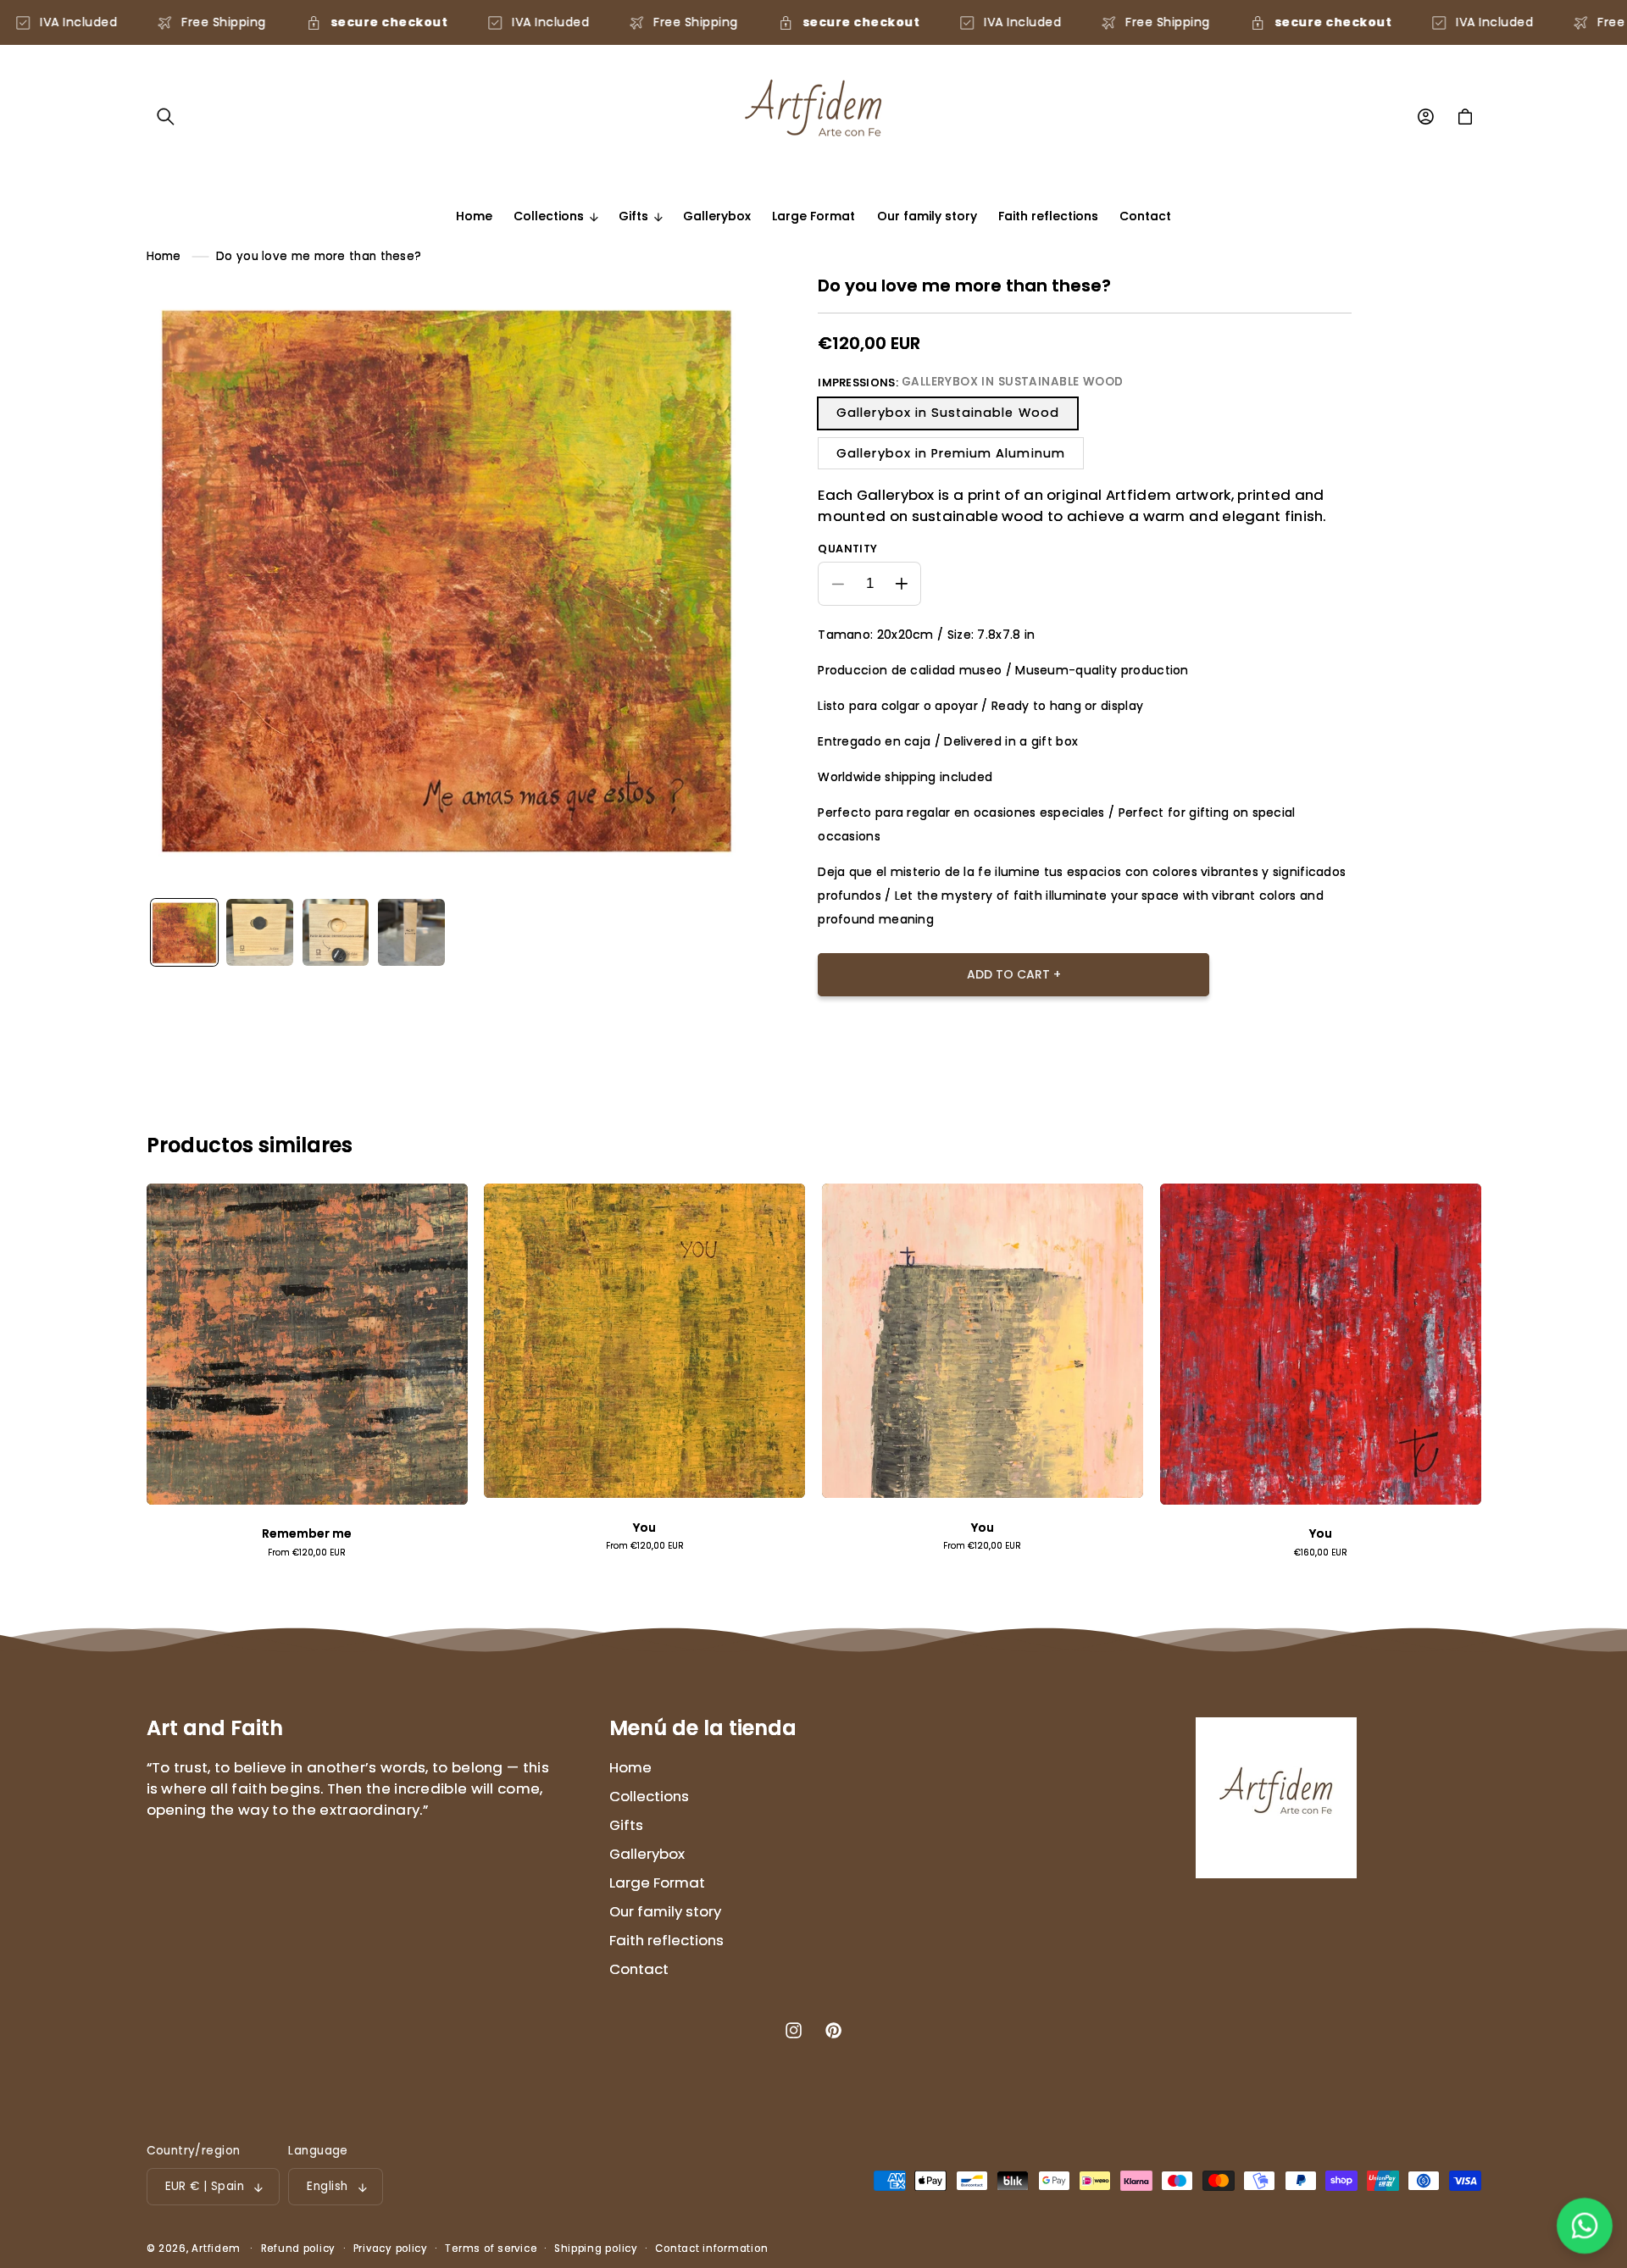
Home (164, 256)
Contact (639, 1969)
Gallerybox (647, 1854)
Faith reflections (666, 1940)
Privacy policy (391, 2249)
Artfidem (216, 2249)
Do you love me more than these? (319, 256)
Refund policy (299, 2249)
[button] (166, 117)
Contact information (711, 2249)
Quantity (847, 549)
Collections (649, 1796)
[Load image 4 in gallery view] (336, 932)
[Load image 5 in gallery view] (411, 932)
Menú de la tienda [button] (703, 1728)
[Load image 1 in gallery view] (184, 932)
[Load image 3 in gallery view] (260, 932)
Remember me (307, 1534)
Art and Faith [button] (215, 1728)
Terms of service (491, 2249)
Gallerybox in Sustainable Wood (948, 413)
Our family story (665, 1911)
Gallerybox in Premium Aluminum (951, 453)
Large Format (657, 1883)
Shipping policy (596, 2249)
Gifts (626, 1825)
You (644, 1528)
